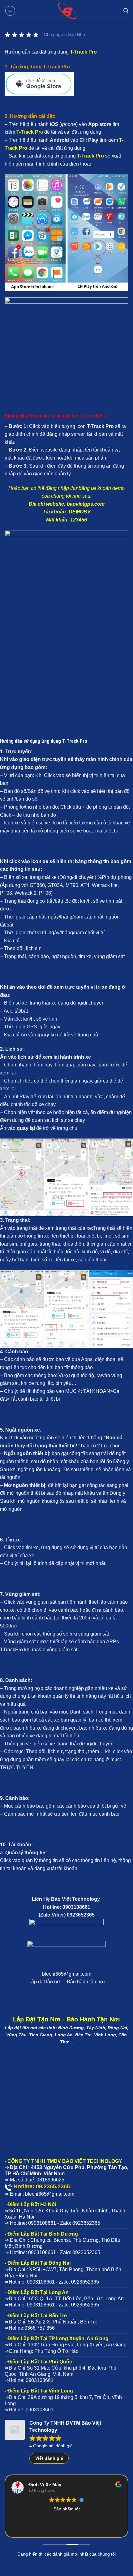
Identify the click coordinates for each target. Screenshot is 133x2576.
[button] (10, 11)
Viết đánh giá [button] (49, 2458)
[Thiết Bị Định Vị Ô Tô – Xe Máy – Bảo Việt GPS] (66, 11)
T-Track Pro (83, 52)
